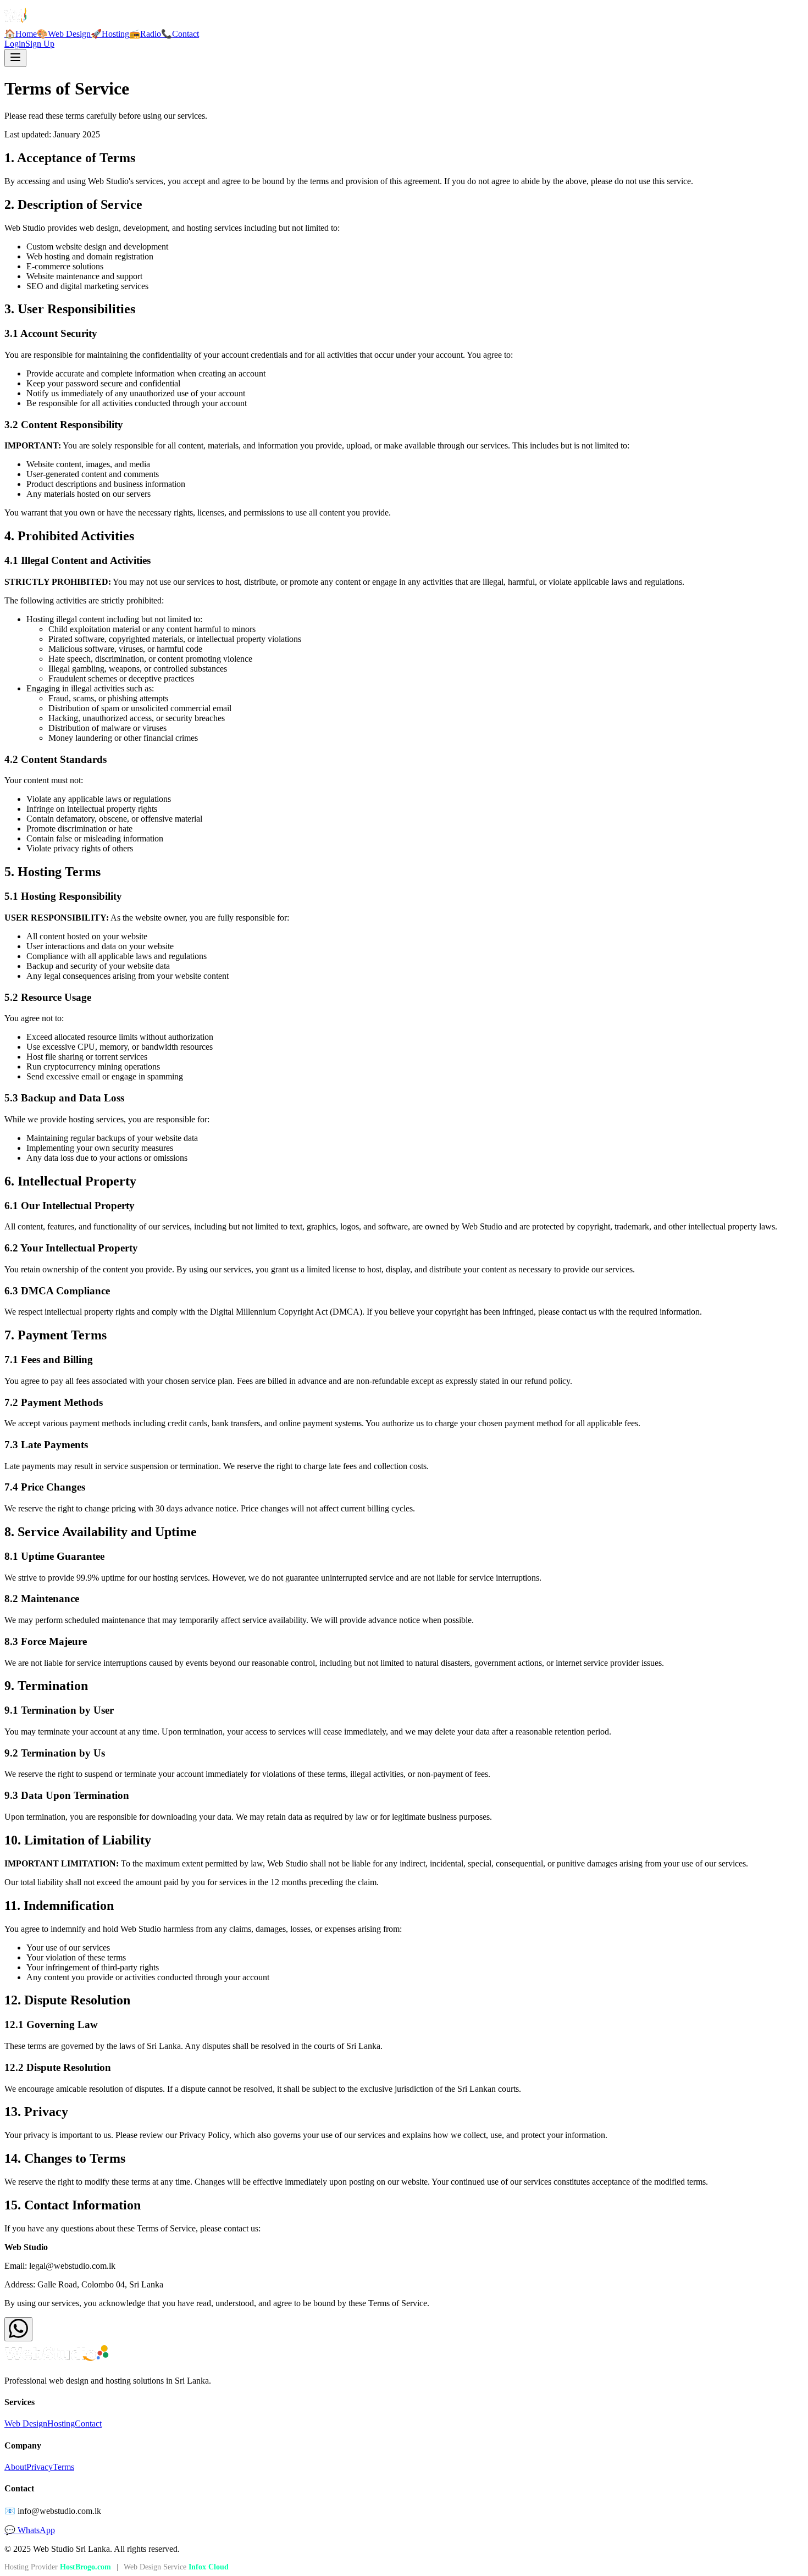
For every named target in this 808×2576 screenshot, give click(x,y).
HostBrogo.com (85, 2567)
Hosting (61, 2423)
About (15, 2467)
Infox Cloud (209, 2567)
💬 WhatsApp (30, 2530)
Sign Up (40, 44)
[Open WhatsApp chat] (18, 2329)
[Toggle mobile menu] (15, 58)
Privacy (40, 2467)
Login (15, 44)
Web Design (26, 2423)
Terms (63, 2467)
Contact (88, 2423)
